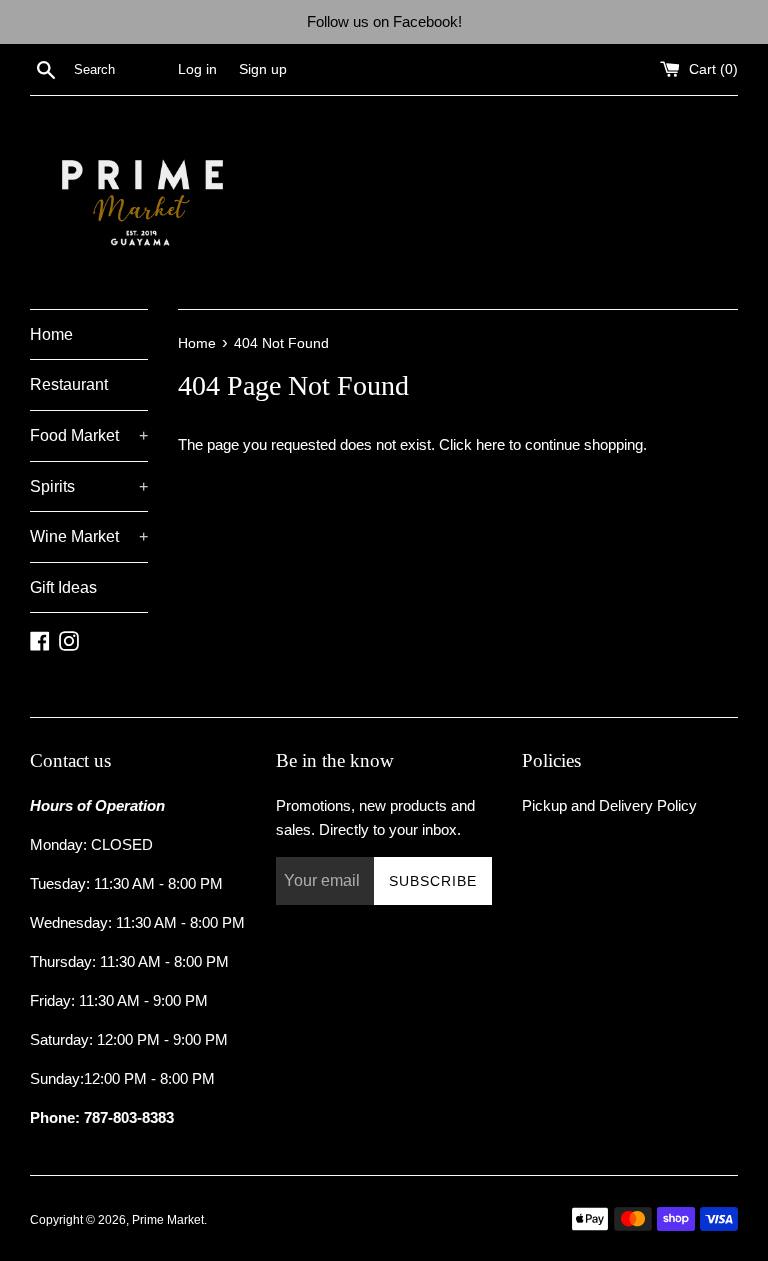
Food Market (89, 435)
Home (51, 334)
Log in (197, 69)
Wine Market (89, 536)
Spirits (89, 486)
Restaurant (69, 384)
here (490, 444)
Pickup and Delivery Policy (609, 805)
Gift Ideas (63, 587)
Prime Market (168, 1220)
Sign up (263, 69)
